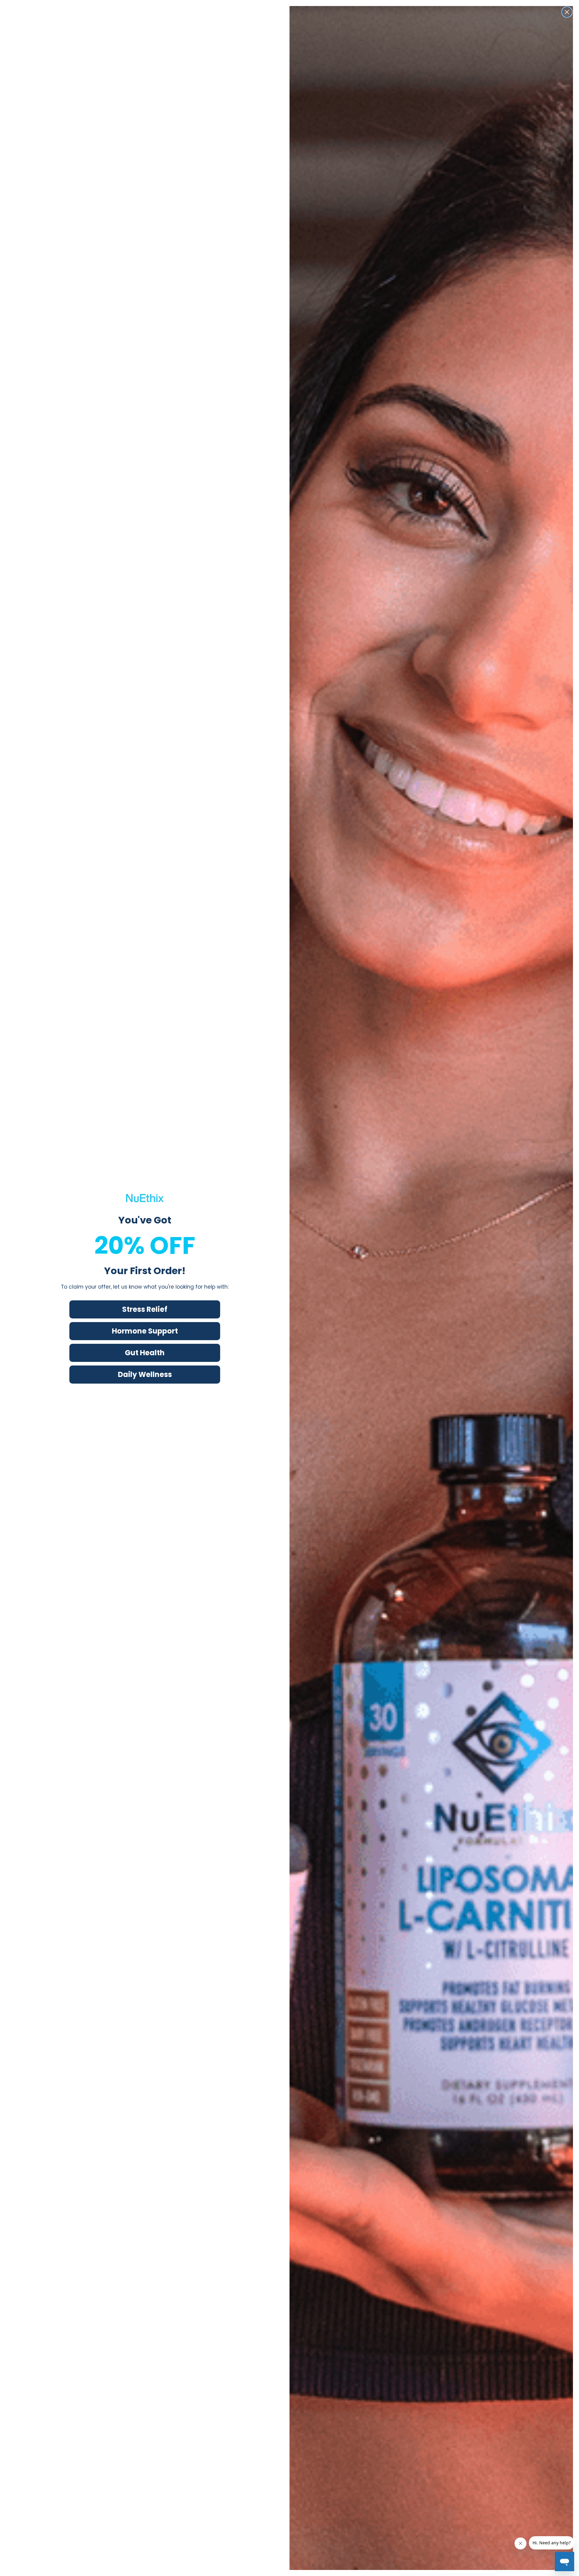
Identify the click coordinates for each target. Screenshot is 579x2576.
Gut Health (145, 1353)
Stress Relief (145, 1309)
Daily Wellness (145, 1374)
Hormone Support (145, 1331)
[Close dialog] (567, 12)
